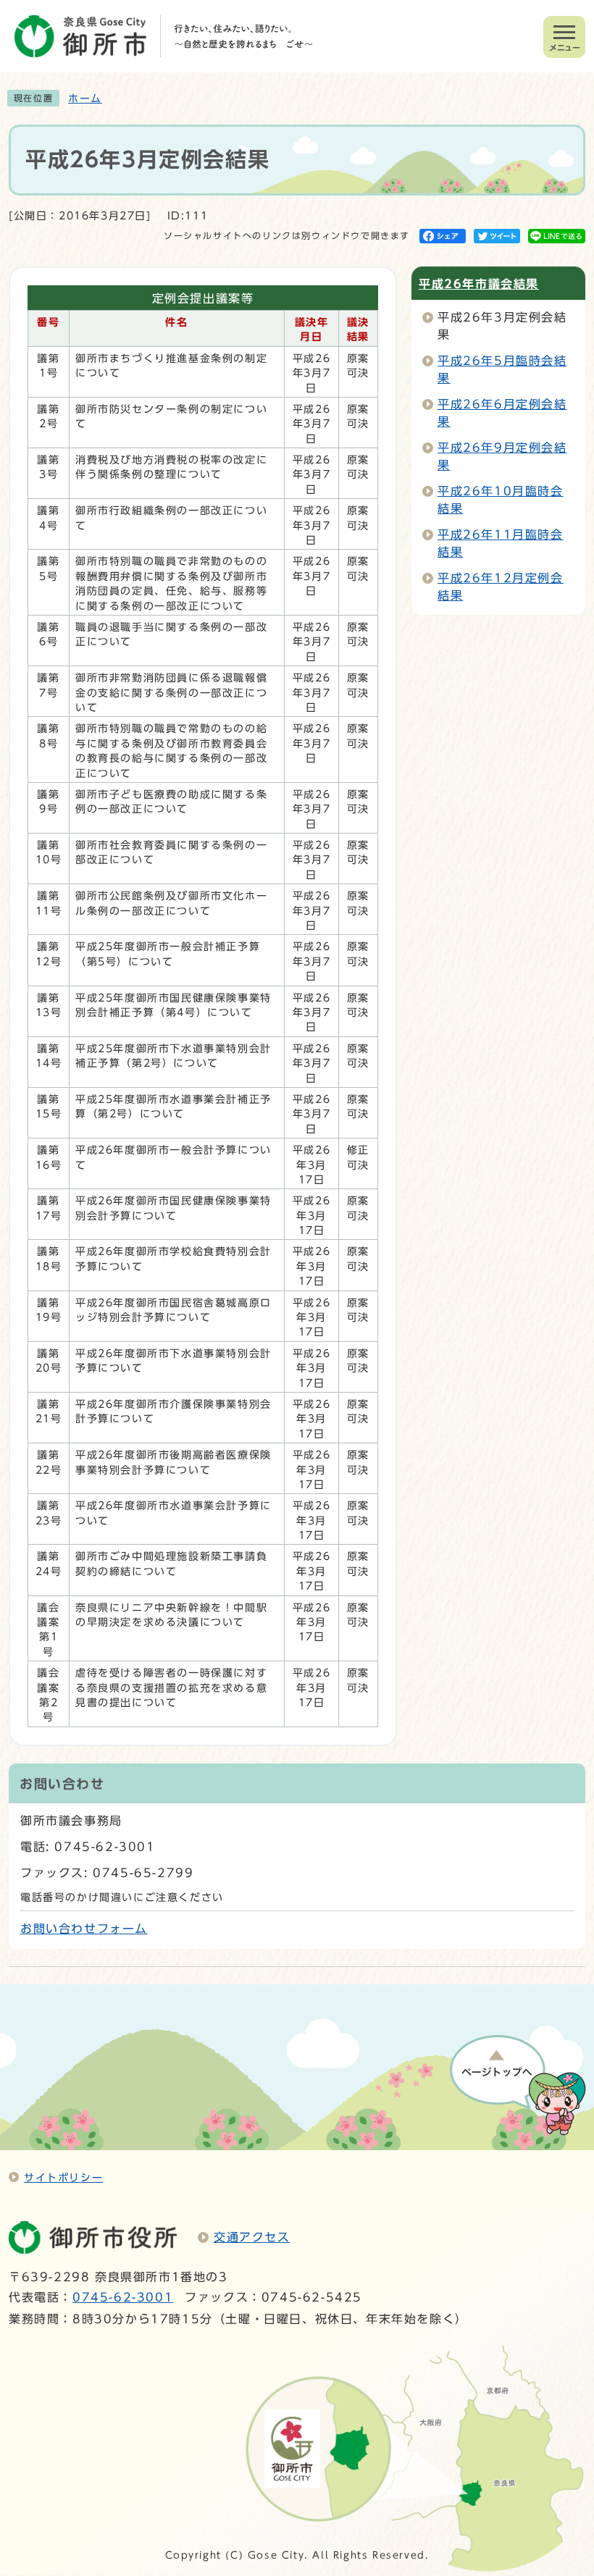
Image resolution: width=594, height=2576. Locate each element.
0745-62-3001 (123, 2297)
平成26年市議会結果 (479, 284)
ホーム (85, 98)
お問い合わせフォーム (84, 1929)
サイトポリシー (63, 2177)
